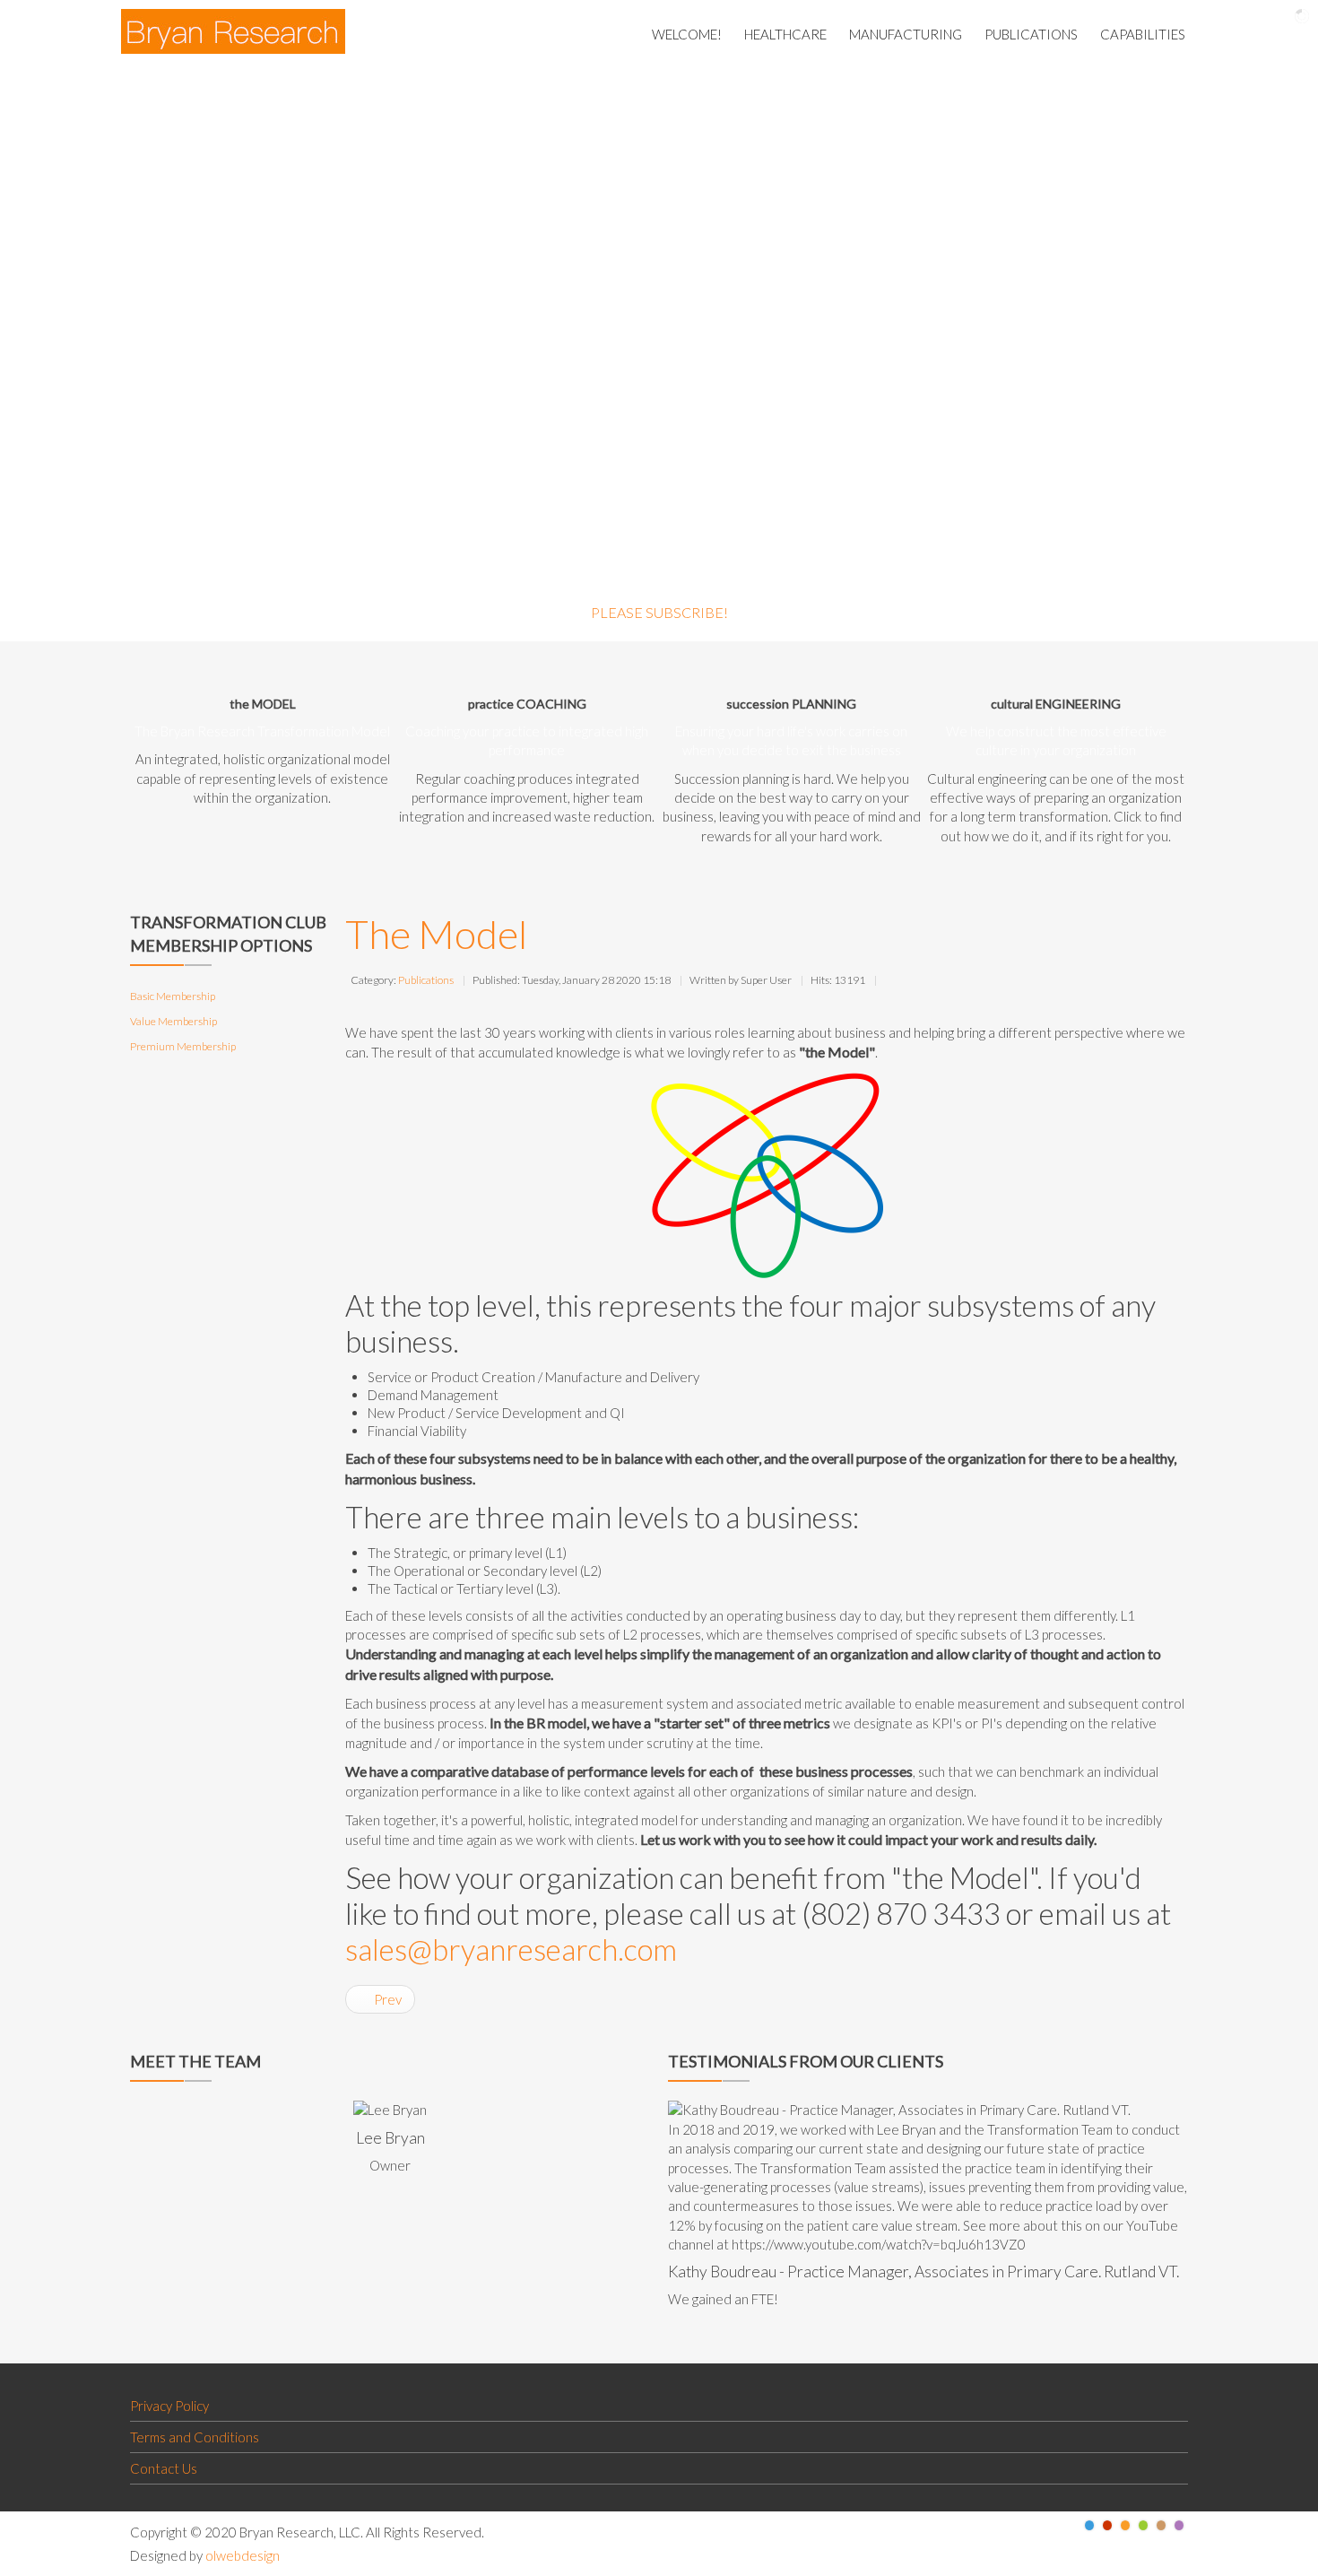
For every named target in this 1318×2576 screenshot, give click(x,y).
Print (891, 979)
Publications (426, 980)
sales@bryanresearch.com (511, 1949)
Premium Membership (183, 1046)
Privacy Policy (169, 2406)
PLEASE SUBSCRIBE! (659, 612)
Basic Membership (173, 996)
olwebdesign (243, 2555)
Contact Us (164, 2468)
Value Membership (173, 1021)
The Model (436, 934)
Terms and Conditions (195, 2437)
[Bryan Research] (233, 31)
